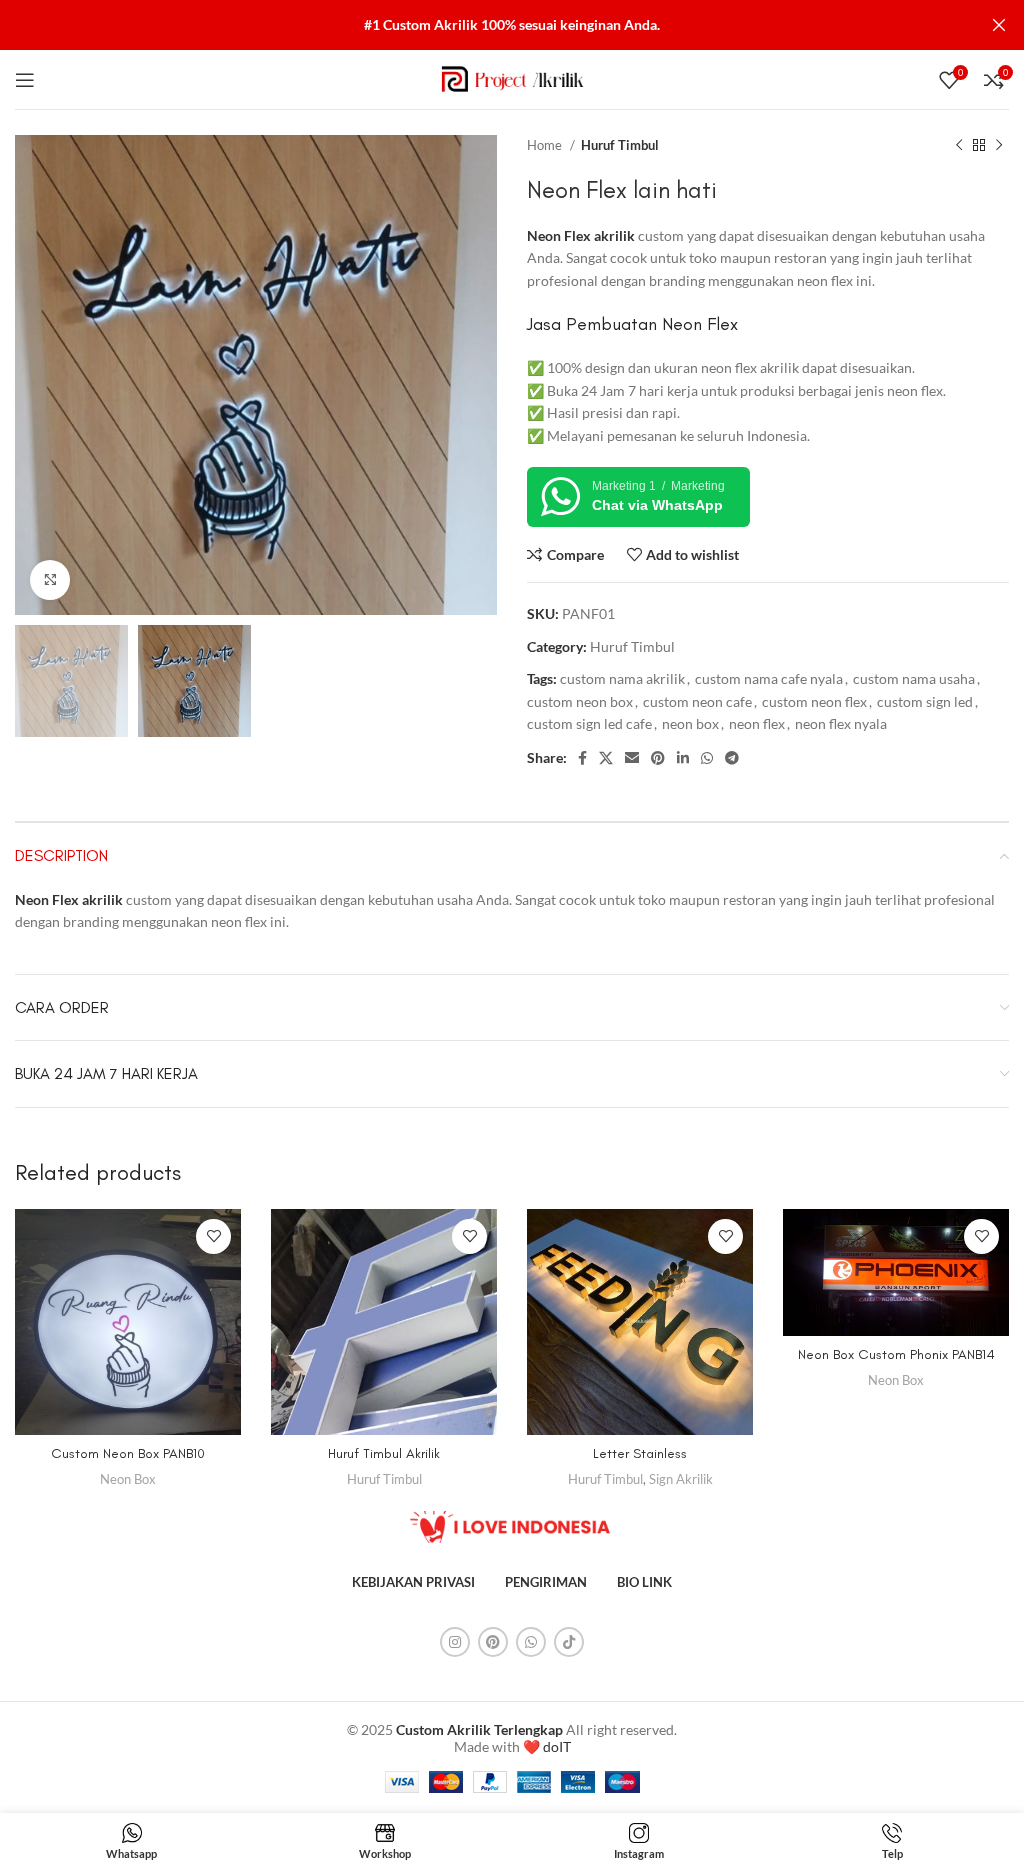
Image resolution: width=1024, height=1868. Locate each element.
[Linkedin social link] (683, 758)
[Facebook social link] (582, 758)
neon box (690, 723)
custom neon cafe (697, 701)
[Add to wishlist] (213, 1236)
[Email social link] (632, 758)
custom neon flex (814, 701)
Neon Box (128, 1479)
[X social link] (606, 758)
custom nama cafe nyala (769, 678)
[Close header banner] (999, 25)
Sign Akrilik (681, 1479)
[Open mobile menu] (25, 80)
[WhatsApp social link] (707, 758)
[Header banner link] (482, 25)
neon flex (757, 723)
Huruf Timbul (620, 145)
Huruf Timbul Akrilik (384, 1453)
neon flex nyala (841, 723)
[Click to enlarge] (50, 580)
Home (546, 145)
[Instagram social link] (455, 1642)
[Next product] (999, 146)
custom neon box (580, 701)
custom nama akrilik (622, 678)
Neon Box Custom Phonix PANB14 (896, 1354)
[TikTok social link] (569, 1642)
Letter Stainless (640, 1453)
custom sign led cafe (589, 723)
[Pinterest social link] (658, 758)
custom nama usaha (914, 678)
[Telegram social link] (732, 758)
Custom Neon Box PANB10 (128, 1453)
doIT (557, 1746)
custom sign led (925, 701)
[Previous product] (959, 146)
